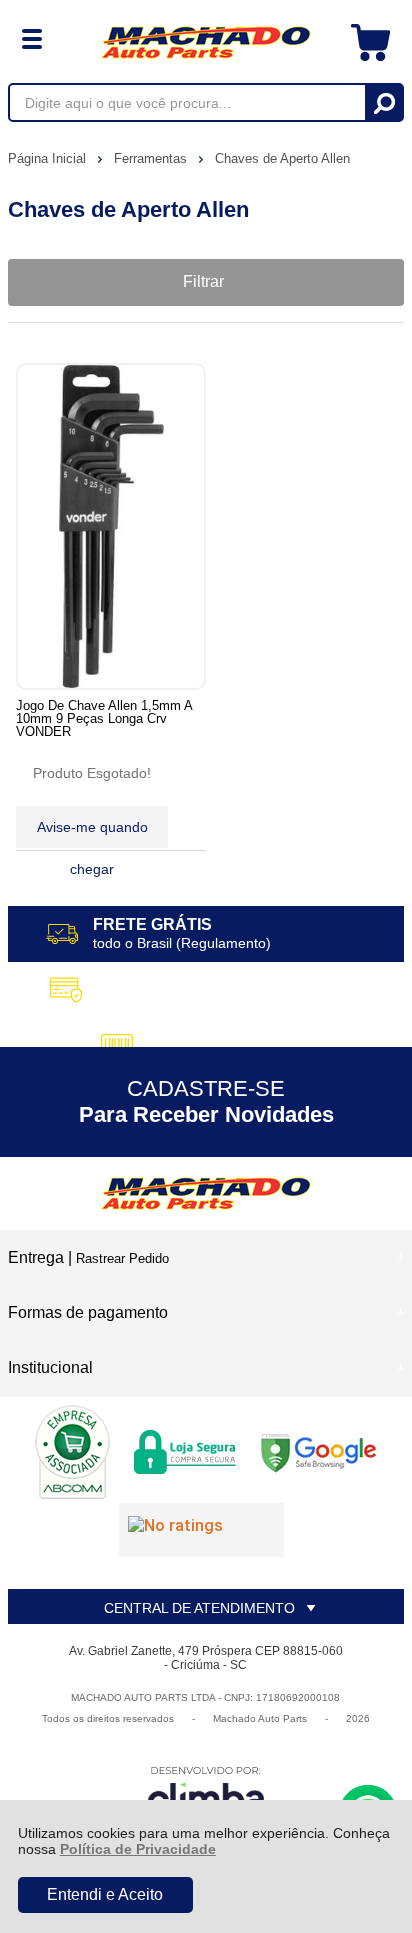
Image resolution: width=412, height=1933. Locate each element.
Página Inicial (49, 158)
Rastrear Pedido (122, 1258)
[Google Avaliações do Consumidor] (201, 1530)
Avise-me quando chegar (92, 833)
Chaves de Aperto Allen (282, 158)
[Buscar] (383, 102)
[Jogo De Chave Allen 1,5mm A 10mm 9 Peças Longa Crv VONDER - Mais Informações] (111, 526)
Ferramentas (152, 158)
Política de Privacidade (138, 1849)
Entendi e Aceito (105, 1894)
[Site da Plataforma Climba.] (206, 1793)
